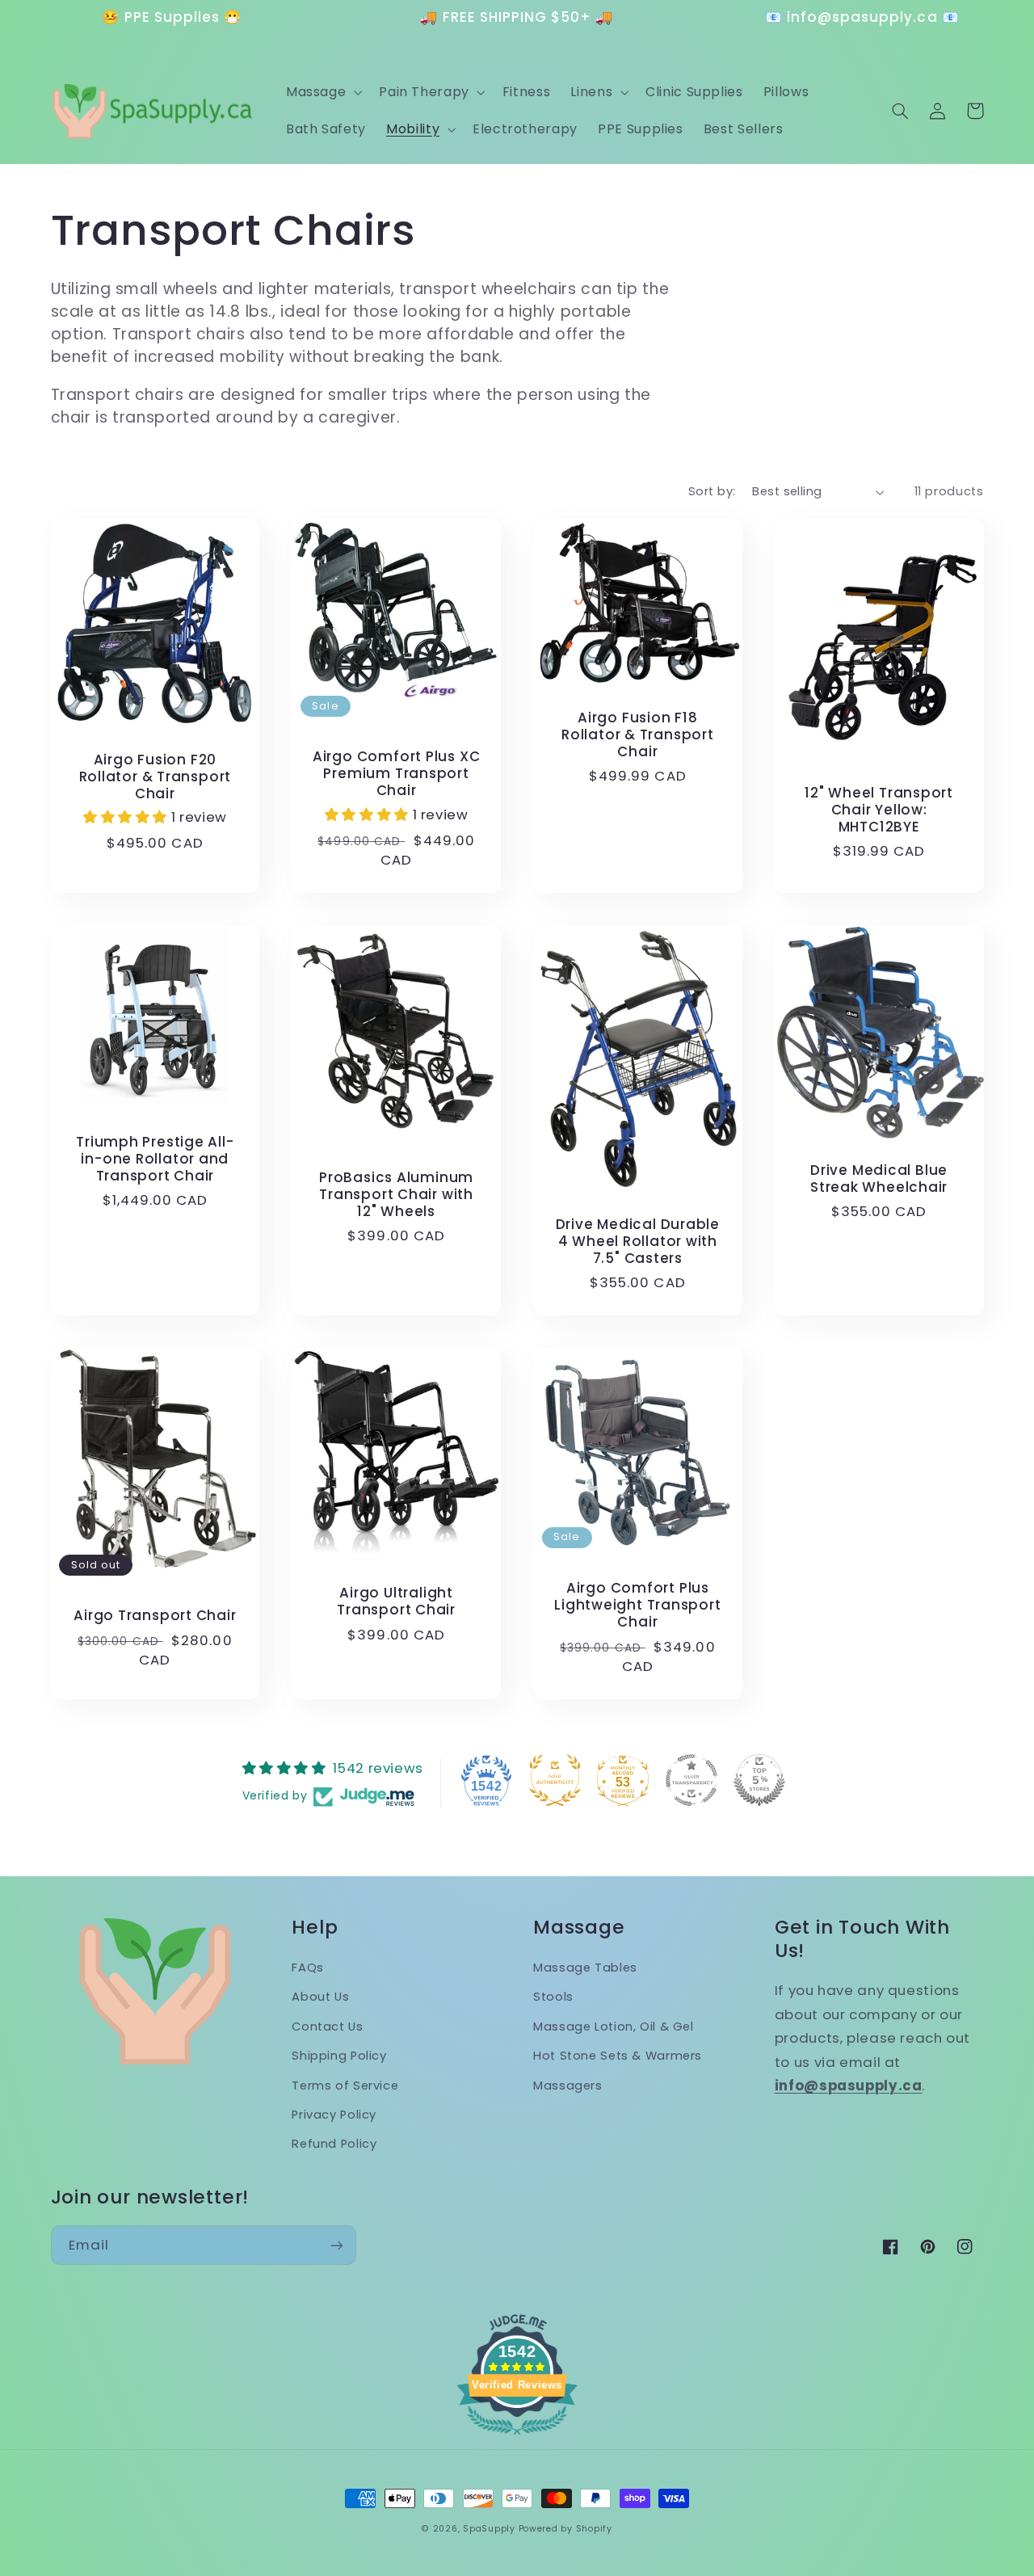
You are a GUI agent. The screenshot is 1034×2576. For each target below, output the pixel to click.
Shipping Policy (339, 2056)
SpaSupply (489, 2529)
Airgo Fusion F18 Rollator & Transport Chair (638, 735)
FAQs (308, 1968)
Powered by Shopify (565, 2529)
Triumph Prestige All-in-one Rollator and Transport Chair (155, 1159)
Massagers (568, 2086)
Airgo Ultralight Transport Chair (396, 1602)
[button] (322, 93)
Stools (553, 1997)
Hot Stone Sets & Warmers (618, 2056)
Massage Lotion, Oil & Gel (614, 2027)
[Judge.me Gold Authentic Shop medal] (555, 1780)
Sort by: (712, 491)
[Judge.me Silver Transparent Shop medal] (691, 1780)
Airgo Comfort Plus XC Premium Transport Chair (396, 774)
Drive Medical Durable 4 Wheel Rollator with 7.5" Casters (638, 1242)
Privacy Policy (334, 2115)
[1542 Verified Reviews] (517, 2437)
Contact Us (327, 2027)
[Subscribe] (336, 2245)
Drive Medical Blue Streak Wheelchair (879, 1179)
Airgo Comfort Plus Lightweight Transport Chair (637, 1605)
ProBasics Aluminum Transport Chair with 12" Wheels (396, 1195)
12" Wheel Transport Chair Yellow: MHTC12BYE (879, 810)
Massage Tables (585, 1968)
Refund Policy (334, 2144)
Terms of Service (345, 2086)
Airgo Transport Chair (155, 1616)
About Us (320, 1997)
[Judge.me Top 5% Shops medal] (759, 1780)
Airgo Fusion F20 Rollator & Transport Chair (156, 777)
